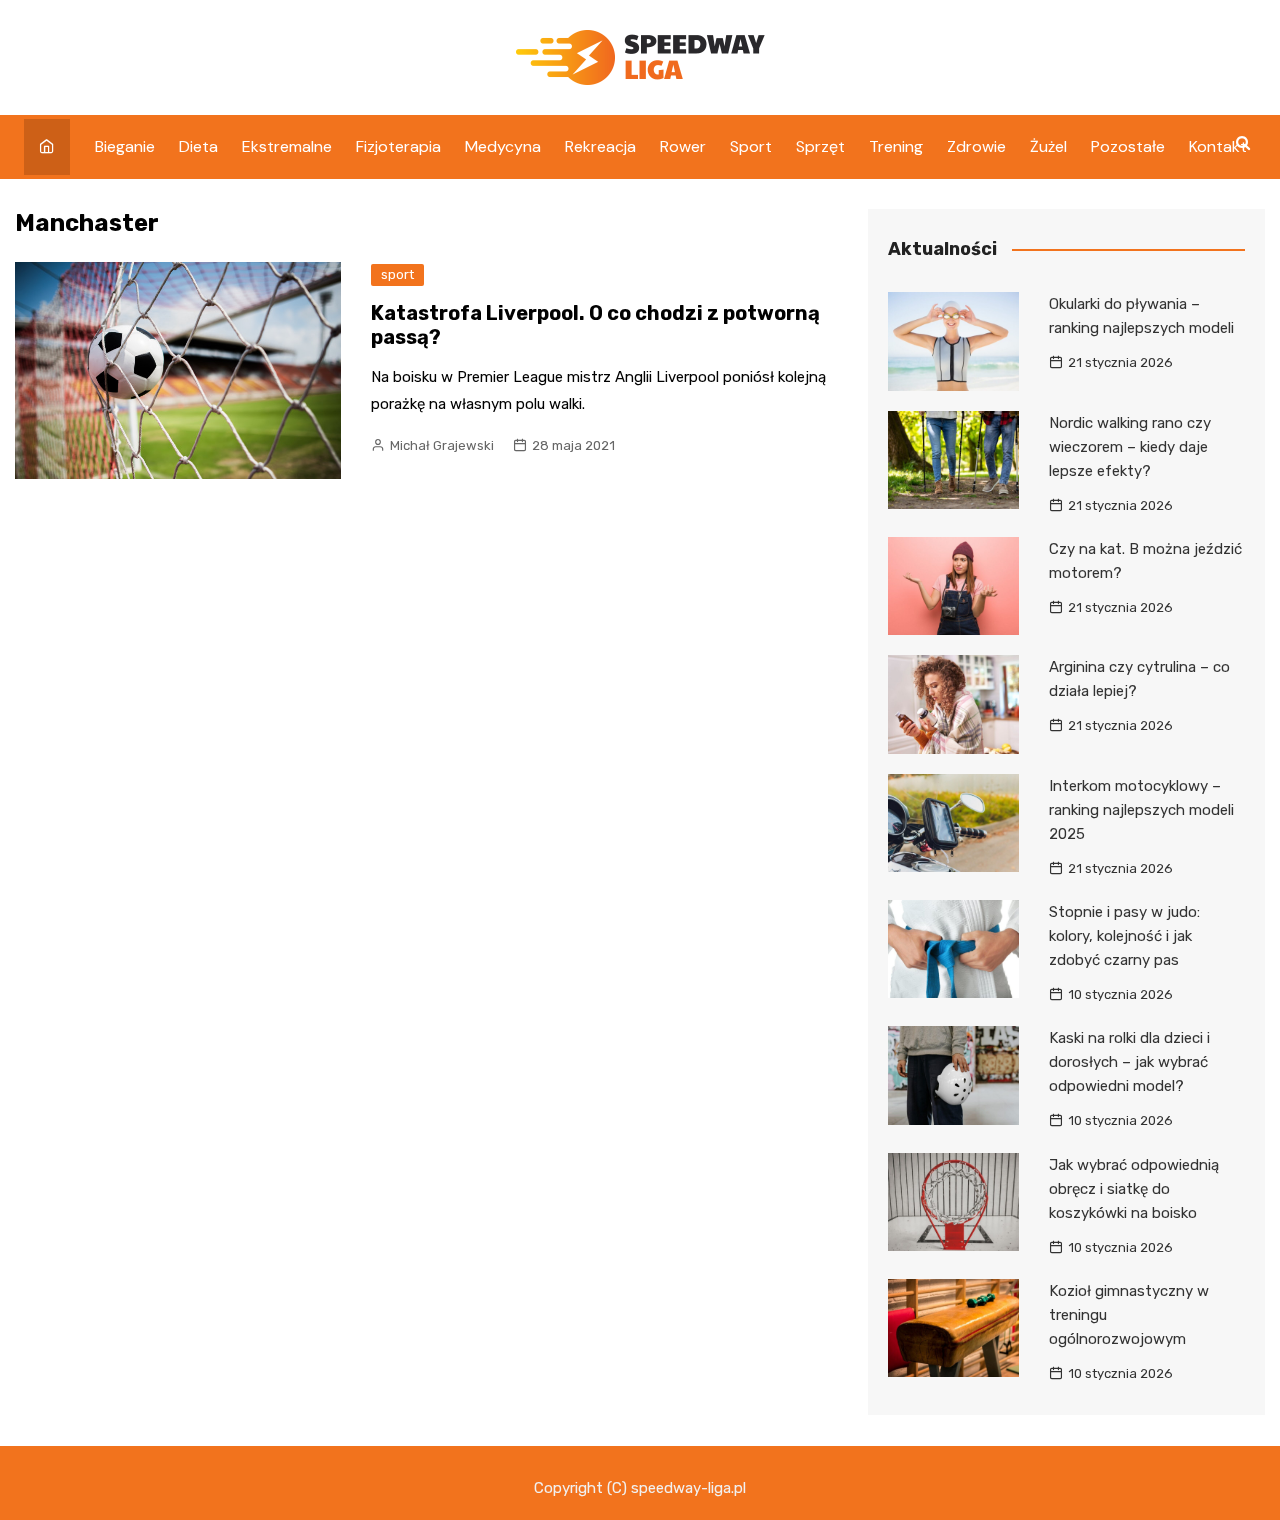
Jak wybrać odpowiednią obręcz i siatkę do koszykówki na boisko (1134, 1189)
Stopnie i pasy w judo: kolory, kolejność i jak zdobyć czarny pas (1124, 936)
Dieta (198, 146)
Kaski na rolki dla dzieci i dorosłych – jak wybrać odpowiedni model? (1129, 1062)
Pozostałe (1128, 146)
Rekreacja (600, 146)
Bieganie (125, 146)
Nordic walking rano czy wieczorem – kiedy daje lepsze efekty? (1130, 447)
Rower (683, 146)
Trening (896, 146)
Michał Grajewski (442, 445)
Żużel (1048, 146)
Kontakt (1218, 146)
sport (397, 274)
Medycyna (503, 146)
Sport (751, 146)
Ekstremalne (287, 146)
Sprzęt (820, 146)
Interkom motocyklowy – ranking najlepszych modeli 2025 (1141, 810)
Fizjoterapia (398, 146)
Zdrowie (976, 146)
